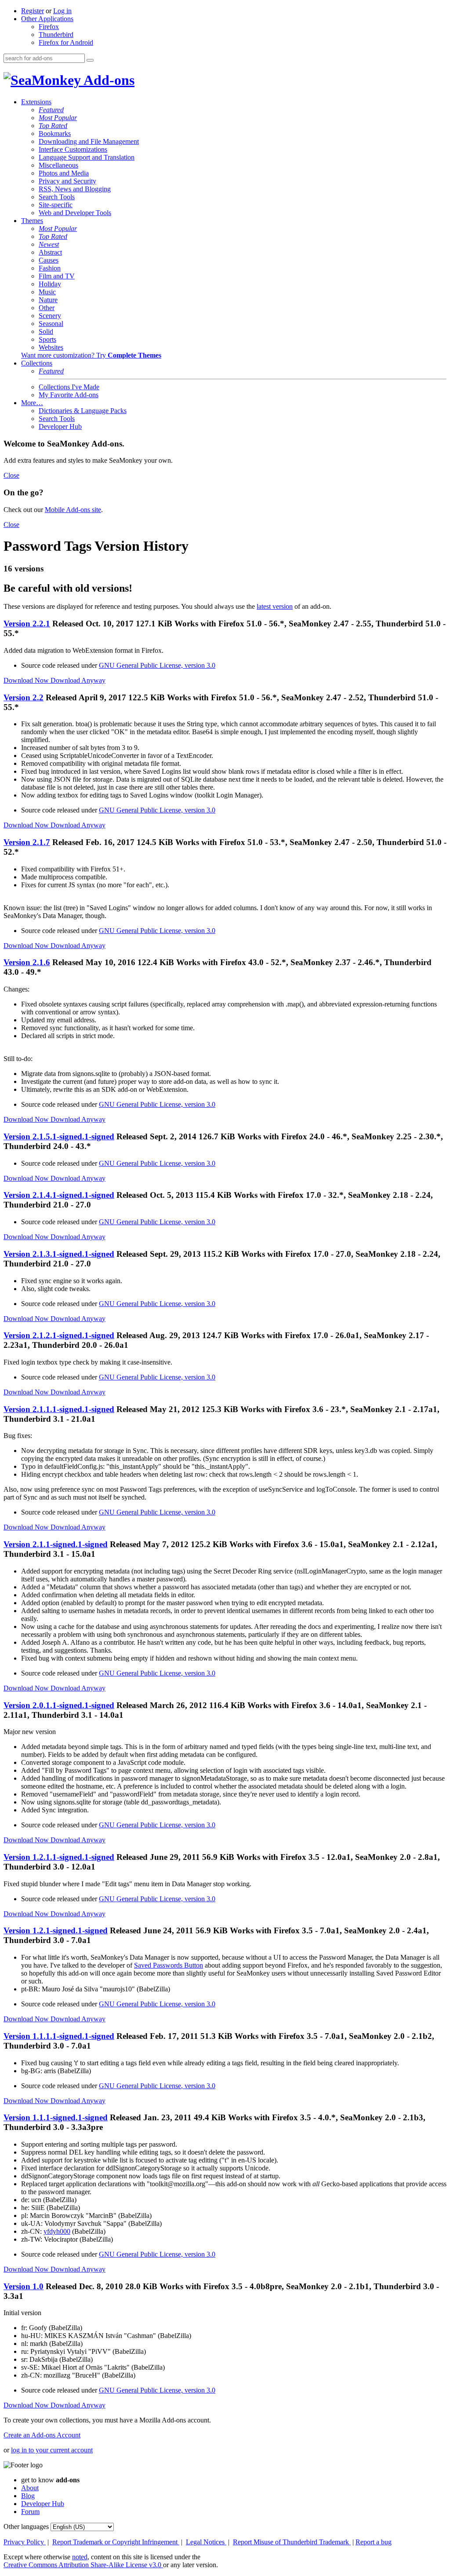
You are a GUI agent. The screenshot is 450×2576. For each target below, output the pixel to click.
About (30, 2488)
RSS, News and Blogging (75, 189)
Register (33, 11)
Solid (46, 331)
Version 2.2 (24, 697)
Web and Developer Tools (75, 213)
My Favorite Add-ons (69, 395)
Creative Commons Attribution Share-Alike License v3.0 (83, 2565)
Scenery (50, 316)
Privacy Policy (25, 2542)
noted (80, 2557)
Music (47, 292)
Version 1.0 (24, 2286)
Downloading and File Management (89, 141)
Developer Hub (60, 426)
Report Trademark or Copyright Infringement (116, 2542)
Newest (49, 244)
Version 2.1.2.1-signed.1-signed (59, 1335)
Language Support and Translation (87, 157)
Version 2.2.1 (27, 624)
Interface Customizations (73, 149)
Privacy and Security (67, 181)
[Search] (90, 60)
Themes (32, 221)
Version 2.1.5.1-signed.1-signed (59, 1136)
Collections (37, 363)
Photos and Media (64, 173)
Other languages (26, 2527)
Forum (30, 2512)
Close (11, 475)
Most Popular (58, 118)
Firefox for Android (66, 42)
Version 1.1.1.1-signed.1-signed (59, 2036)
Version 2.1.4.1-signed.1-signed (59, 1195)
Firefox (49, 27)
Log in (62, 11)
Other (47, 308)
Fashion (50, 268)
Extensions (36, 102)
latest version (275, 606)
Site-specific (56, 205)
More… (32, 403)
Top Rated (53, 126)
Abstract (50, 252)
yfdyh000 (57, 2231)
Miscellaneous (58, 165)
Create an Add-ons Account (42, 2435)
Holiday (50, 284)
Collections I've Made (69, 387)
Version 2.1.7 (27, 842)
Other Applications (47, 19)
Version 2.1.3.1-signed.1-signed (59, 1254)
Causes (49, 260)
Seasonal (51, 324)
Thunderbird (56, 35)
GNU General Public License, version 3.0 (157, 665)
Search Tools (57, 197)
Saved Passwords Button (169, 1965)
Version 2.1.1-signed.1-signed (56, 1544)
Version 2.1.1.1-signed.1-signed (59, 1409)
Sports (47, 339)
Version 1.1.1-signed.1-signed (56, 2117)
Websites (51, 347)
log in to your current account (52, 2450)
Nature (48, 300)
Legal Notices (206, 2542)
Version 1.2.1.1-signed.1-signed (59, 1857)
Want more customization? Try (91, 355)
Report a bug (374, 2542)
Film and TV (57, 276)
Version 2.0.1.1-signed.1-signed (59, 1705)
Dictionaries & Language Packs (83, 411)
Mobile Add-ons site (73, 510)
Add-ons (108, 80)
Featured (51, 110)
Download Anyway (78, 680)
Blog (28, 2496)
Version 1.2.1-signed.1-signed (56, 1930)
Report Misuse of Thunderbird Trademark (292, 2542)
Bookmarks (55, 134)
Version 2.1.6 (27, 962)
